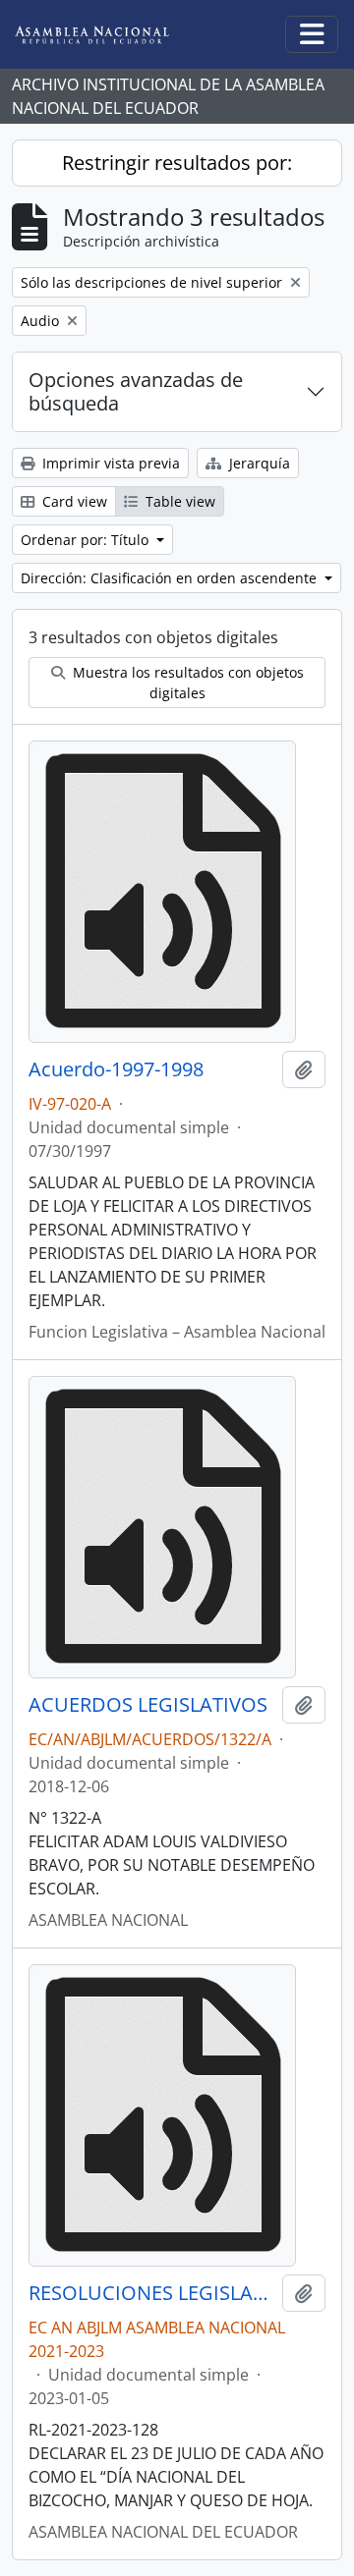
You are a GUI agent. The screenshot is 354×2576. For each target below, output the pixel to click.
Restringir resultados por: (177, 163)
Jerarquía (258, 463)
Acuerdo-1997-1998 (116, 1069)
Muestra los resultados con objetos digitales (186, 683)
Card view (73, 501)
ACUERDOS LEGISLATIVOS (148, 1705)
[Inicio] (107, 35)
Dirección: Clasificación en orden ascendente (171, 578)
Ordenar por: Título (87, 540)
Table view (178, 501)
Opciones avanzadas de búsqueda (136, 391)
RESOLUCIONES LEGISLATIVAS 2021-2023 (151, 2293)
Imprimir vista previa (109, 463)
